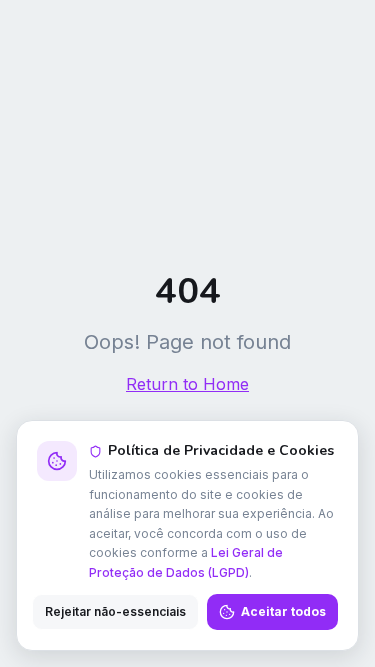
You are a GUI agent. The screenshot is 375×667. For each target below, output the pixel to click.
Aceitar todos (283, 611)
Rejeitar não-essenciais (115, 611)
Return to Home (187, 384)
